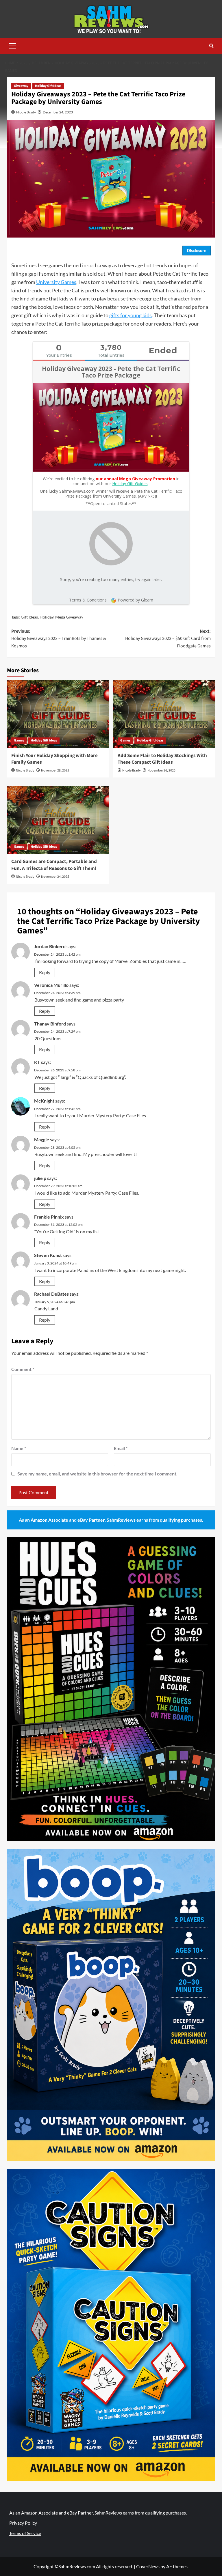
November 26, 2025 (161, 770)
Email (121, 1448)
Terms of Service (25, 2533)
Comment (23, 1369)
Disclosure (197, 250)
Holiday (47, 617)
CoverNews (148, 2566)
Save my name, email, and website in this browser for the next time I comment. (97, 1474)
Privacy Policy (23, 2523)
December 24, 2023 (58, 112)
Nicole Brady (26, 112)
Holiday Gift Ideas (48, 86)
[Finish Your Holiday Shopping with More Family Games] (58, 714)
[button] (13, 45)
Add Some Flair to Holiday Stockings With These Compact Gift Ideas (162, 759)
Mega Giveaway (69, 617)
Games (19, 740)
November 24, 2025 (55, 877)
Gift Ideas (29, 617)
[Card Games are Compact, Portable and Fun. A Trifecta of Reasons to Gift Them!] (58, 820)
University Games (56, 282)
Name (19, 1448)
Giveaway (21, 86)
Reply (45, 972)
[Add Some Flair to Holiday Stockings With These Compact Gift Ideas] (164, 714)
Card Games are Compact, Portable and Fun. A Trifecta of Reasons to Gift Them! (54, 865)
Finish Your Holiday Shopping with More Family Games (54, 759)
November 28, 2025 (55, 770)
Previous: (59, 639)
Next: (168, 639)
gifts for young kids (131, 315)
